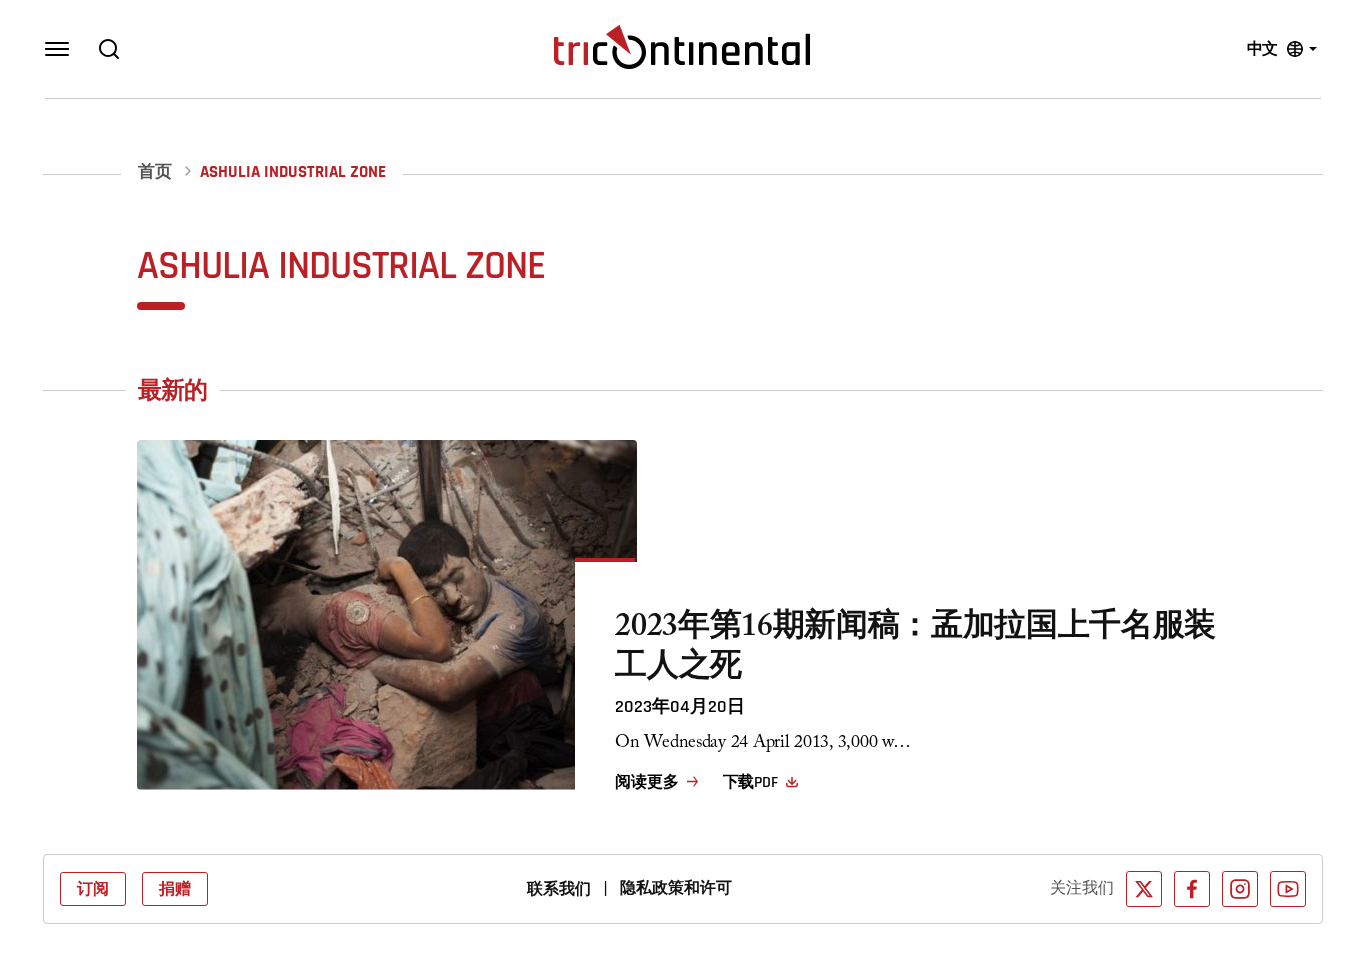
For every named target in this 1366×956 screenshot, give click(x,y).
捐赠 (175, 889)
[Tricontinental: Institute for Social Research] (682, 47)
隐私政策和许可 (676, 888)
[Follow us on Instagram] (1240, 889)
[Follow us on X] (1144, 889)
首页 (155, 172)
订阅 (93, 889)
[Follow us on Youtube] (1288, 889)
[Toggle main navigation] (57, 49)
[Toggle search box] (109, 49)
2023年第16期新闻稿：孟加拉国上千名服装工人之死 (915, 650)
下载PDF (750, 782)
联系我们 (559, 889)
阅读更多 (646, 782)
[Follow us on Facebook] (1192, 889)
